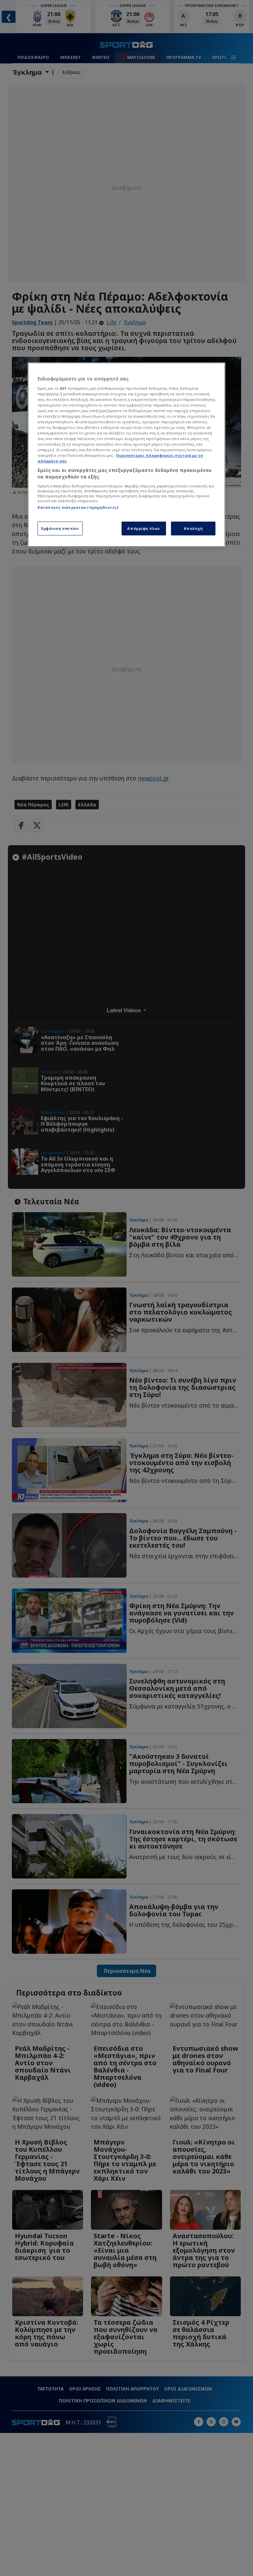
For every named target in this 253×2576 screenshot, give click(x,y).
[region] (126, 455)
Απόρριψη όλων (143, 528)
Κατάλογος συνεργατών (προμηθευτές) (78, 507)
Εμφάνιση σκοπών (60, 528)
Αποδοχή (193, 528)
